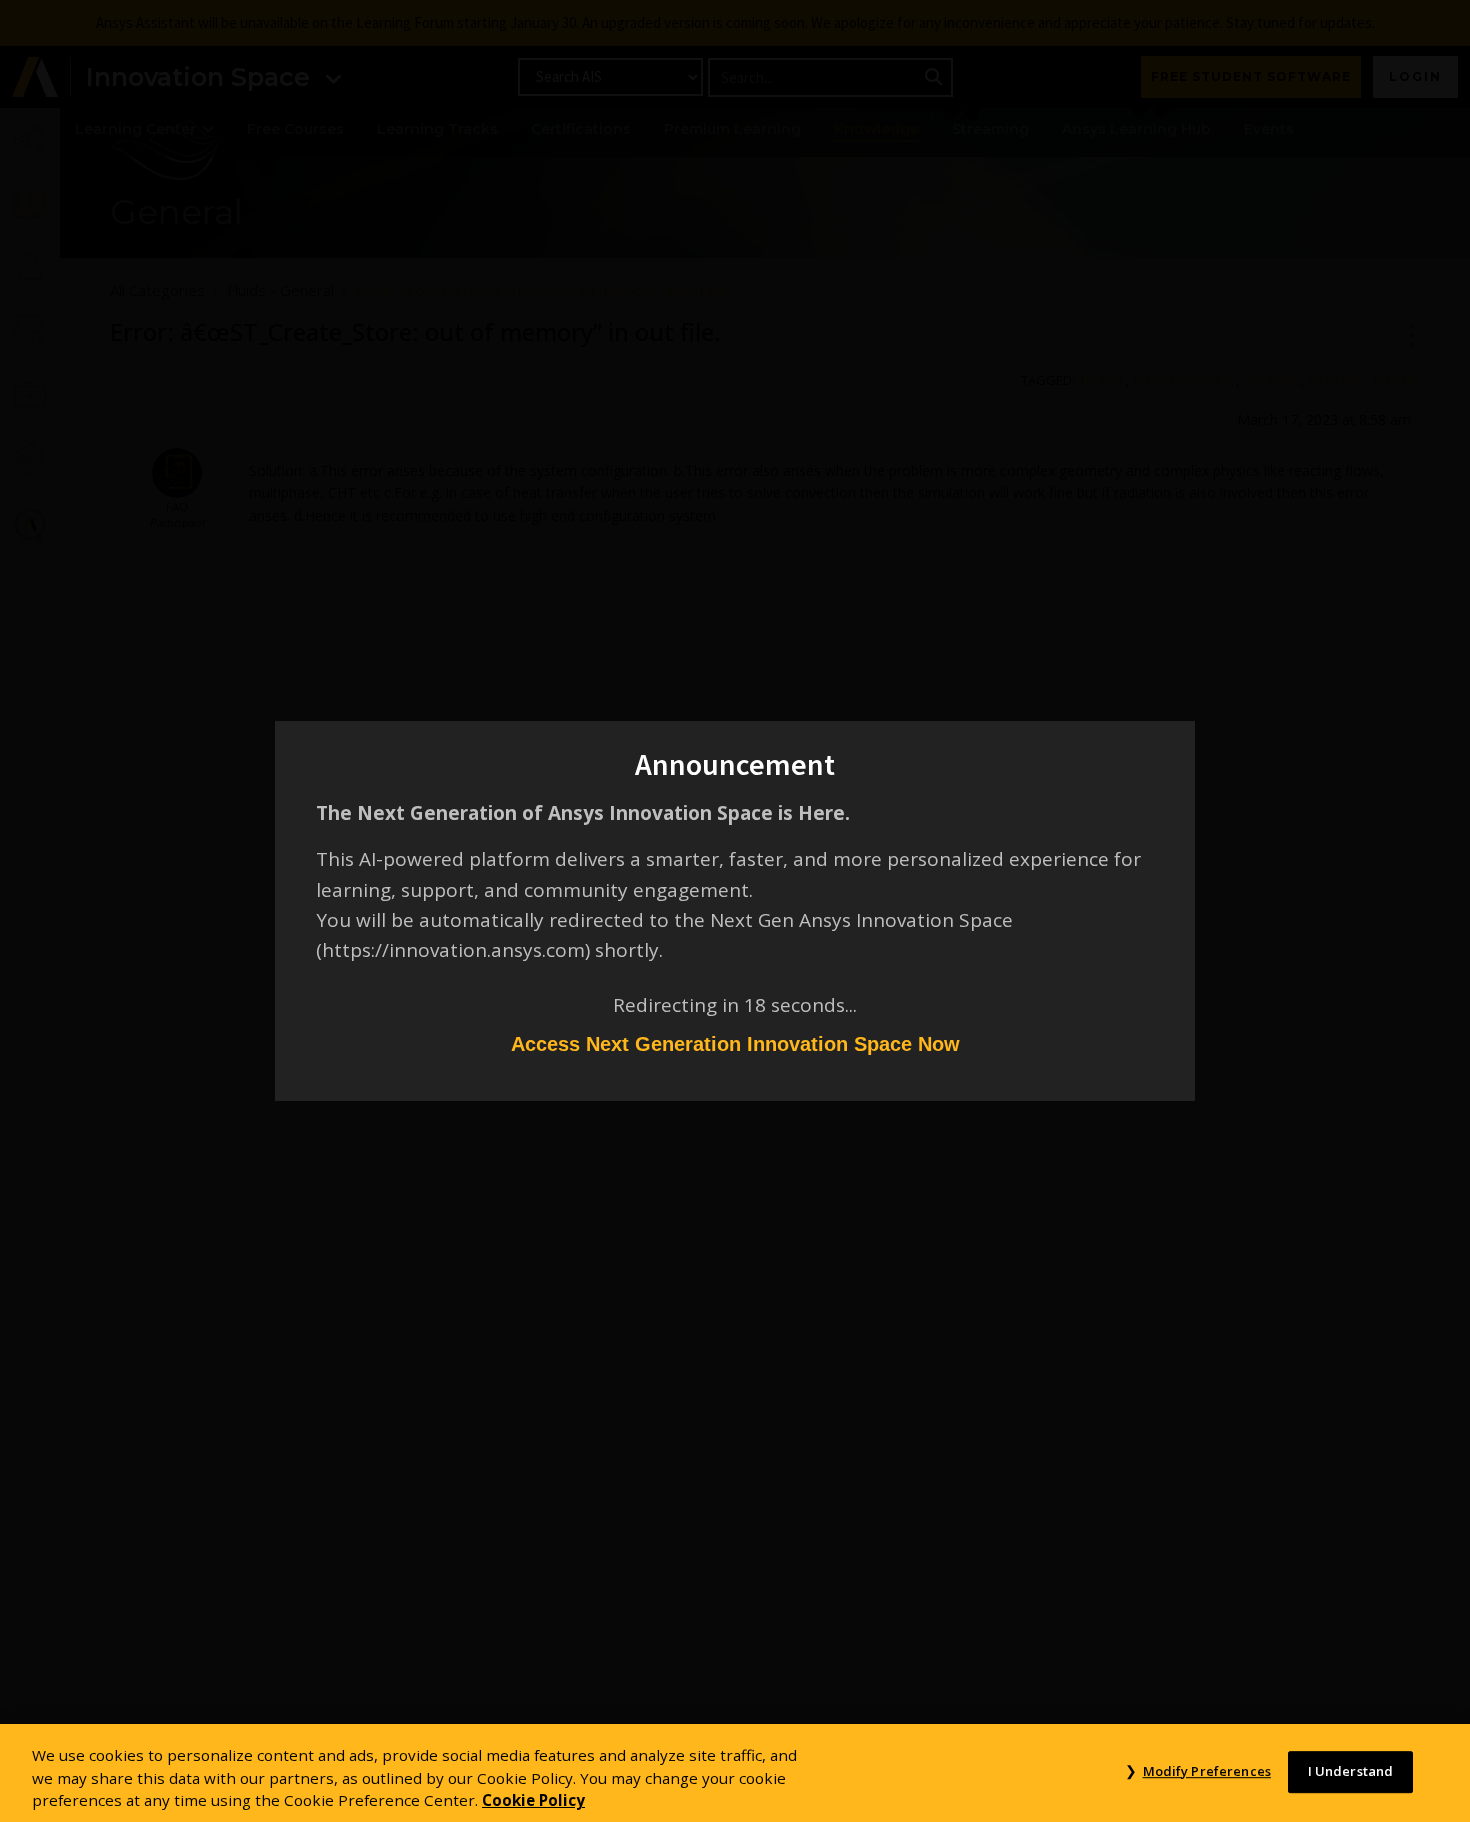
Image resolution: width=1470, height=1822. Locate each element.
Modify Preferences (1206, 1771)
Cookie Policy (533, 1800)
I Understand (1351, 1771)
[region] (735, 1773)
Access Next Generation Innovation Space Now (735, 1044)
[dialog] (735, 911)
